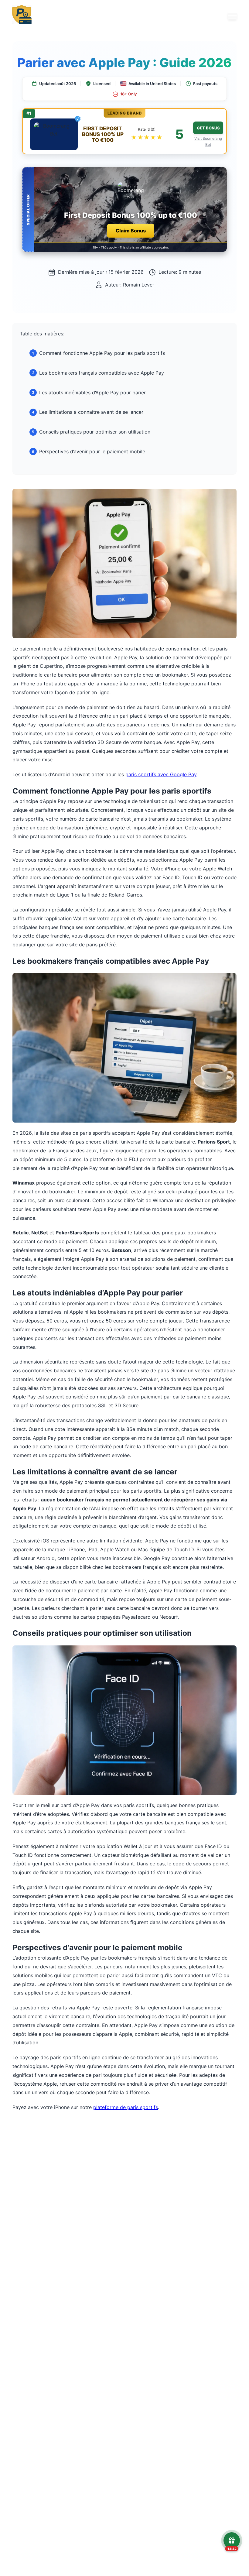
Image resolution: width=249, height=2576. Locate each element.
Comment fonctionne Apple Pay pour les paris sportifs (102, 353)
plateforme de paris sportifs (126, 2107)
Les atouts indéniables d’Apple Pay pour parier (92, 393)
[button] (124, 209)
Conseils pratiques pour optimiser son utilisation (95, 432)
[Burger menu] (232, 16)
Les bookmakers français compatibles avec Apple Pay (102, 373)
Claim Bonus (131, 231)
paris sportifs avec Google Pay (161, 774)
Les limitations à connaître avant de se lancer (91, 412)
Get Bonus (208, 128)
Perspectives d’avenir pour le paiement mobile (92, 451)
